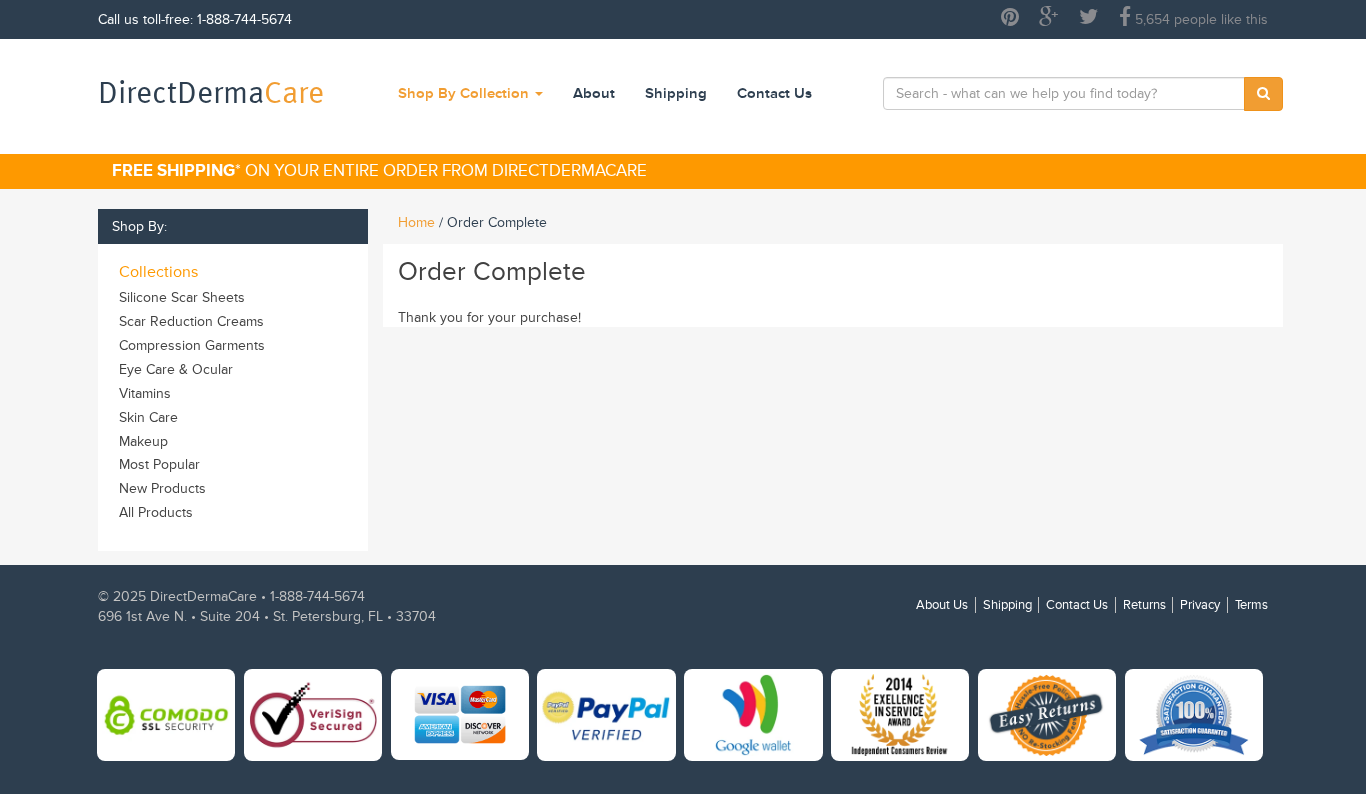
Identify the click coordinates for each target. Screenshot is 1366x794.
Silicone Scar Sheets (182, 297)
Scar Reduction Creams (191, 321)
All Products (156, 512)
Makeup (143, 441)
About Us (942, 605)
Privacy (1200, 605)
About (594, 93)
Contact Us (774, 93)
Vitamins (145, 393)
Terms (1251, 605)
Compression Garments (192, 345)
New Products (162, 488)
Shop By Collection (465, 93)
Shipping (676, 93)
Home (416, 222)
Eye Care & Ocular (176, 369)
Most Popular (159, 464)
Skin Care (148, 417)
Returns (1144, 605)
